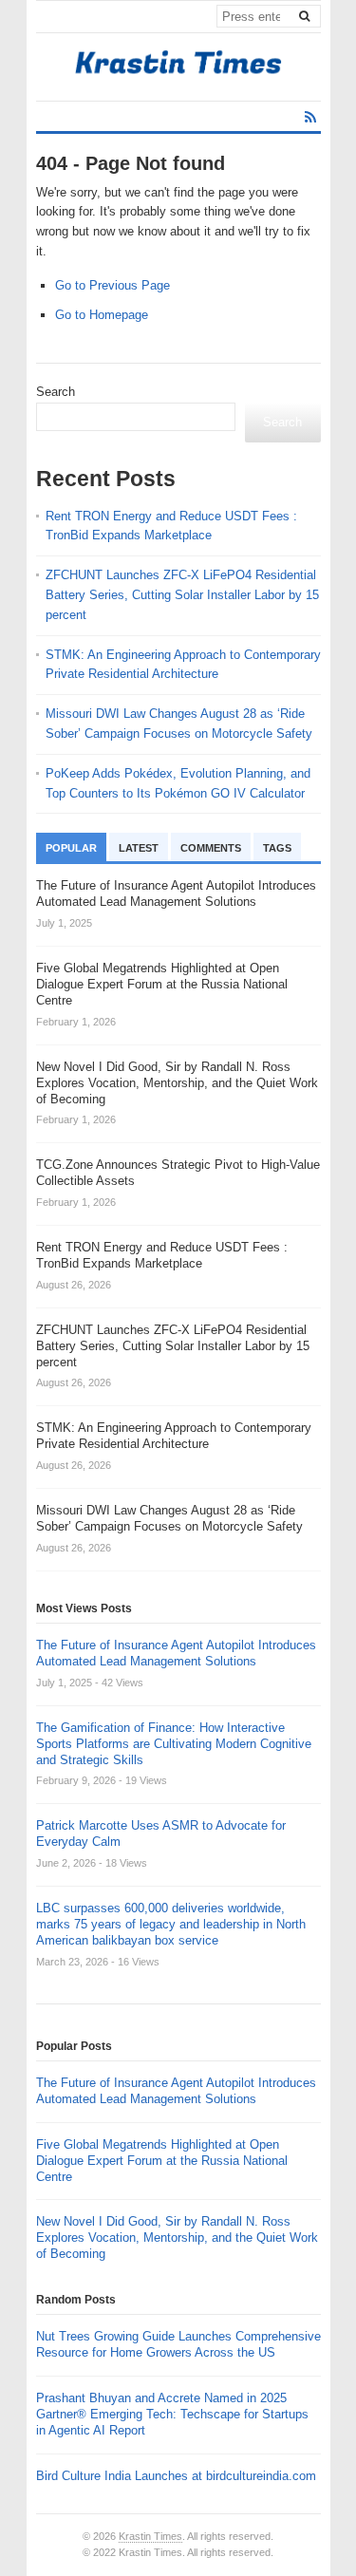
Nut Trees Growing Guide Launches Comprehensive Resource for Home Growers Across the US (178, 2344)
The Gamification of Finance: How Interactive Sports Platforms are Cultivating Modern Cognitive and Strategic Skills (174, 1744)
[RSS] (310, 117)
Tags (277, 848)
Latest (139, 848)
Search (56, 392)
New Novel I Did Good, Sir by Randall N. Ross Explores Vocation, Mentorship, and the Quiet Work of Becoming (177, 2238)
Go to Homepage (102, 315)
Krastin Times (150, 2536)
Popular (71, 848)
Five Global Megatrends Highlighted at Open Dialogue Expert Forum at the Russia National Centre (162, 2161)
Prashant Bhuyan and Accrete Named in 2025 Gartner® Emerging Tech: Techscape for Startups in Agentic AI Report (172, 2414)
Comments (211, 848)
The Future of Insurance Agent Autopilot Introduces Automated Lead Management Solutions (176, 1653)
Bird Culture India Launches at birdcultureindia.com (176, 2476)
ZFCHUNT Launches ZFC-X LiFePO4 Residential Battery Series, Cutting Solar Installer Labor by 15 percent (182, 595)
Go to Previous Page (112, 285)
